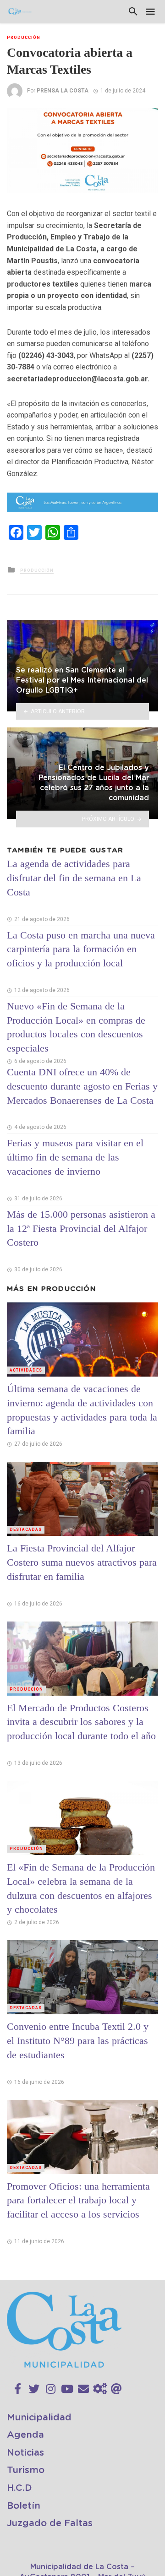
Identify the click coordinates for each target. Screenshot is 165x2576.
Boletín (24, 2506)
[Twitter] (34, 2389)
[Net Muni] (100, 2389)
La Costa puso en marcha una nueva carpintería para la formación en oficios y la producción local (81, 949)
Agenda (25, 2435)
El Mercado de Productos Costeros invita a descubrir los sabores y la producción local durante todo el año (81, 1722)
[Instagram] (51, 2389)
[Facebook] (18, 2389)
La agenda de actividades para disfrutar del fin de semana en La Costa (74, 878)
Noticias (25, 2453)
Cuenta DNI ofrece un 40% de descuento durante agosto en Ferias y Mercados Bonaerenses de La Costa (82, 1086)
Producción (24, 38)
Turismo (26, 2470)
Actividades (26, 1370)
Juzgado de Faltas (50, 2523)
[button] (150, 116)
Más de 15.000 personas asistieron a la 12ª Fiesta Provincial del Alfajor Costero (81, 1228)
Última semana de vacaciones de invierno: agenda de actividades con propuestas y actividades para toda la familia (82, 1410)
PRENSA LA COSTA (63, 91)
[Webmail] (116, 2389)
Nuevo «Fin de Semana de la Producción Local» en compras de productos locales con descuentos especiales (76, 1027)
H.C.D (19, 2488)
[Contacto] (83, 2389)
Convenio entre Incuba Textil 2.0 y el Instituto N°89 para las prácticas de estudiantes (78, 2041)
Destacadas (26, 1529)
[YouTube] (67, 2389)
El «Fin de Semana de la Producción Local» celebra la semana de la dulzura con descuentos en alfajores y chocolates (81, 1888)
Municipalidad (39, 2418)
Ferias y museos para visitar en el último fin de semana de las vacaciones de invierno (75, 1157)
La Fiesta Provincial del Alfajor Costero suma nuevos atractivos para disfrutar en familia (82, 1562)
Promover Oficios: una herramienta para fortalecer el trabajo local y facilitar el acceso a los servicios (78, 2200)
